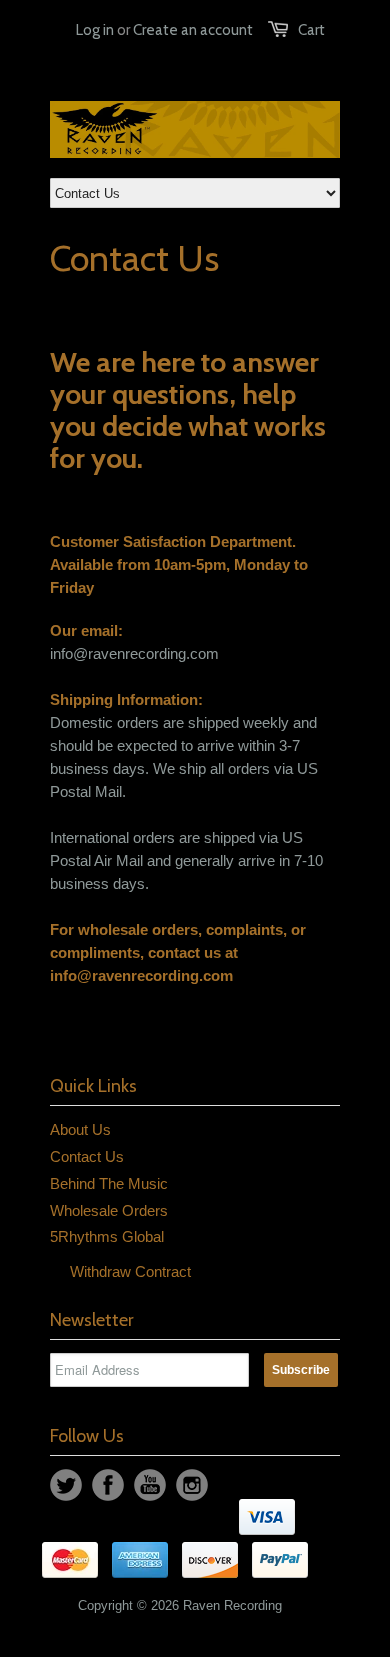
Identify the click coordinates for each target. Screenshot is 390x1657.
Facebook (108, 1485)
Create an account (193, 30)
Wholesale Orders (109, 1210)
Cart (311, 30)
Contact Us (87, 1156)
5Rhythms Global (107, 1236)
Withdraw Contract (130, 1271)
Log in (95, 30)
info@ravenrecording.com (141, 975)
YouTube (150, 1485)
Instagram (192, 1485)
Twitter (66, 1485)
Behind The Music (109, 1183)
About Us (80, 1129)
